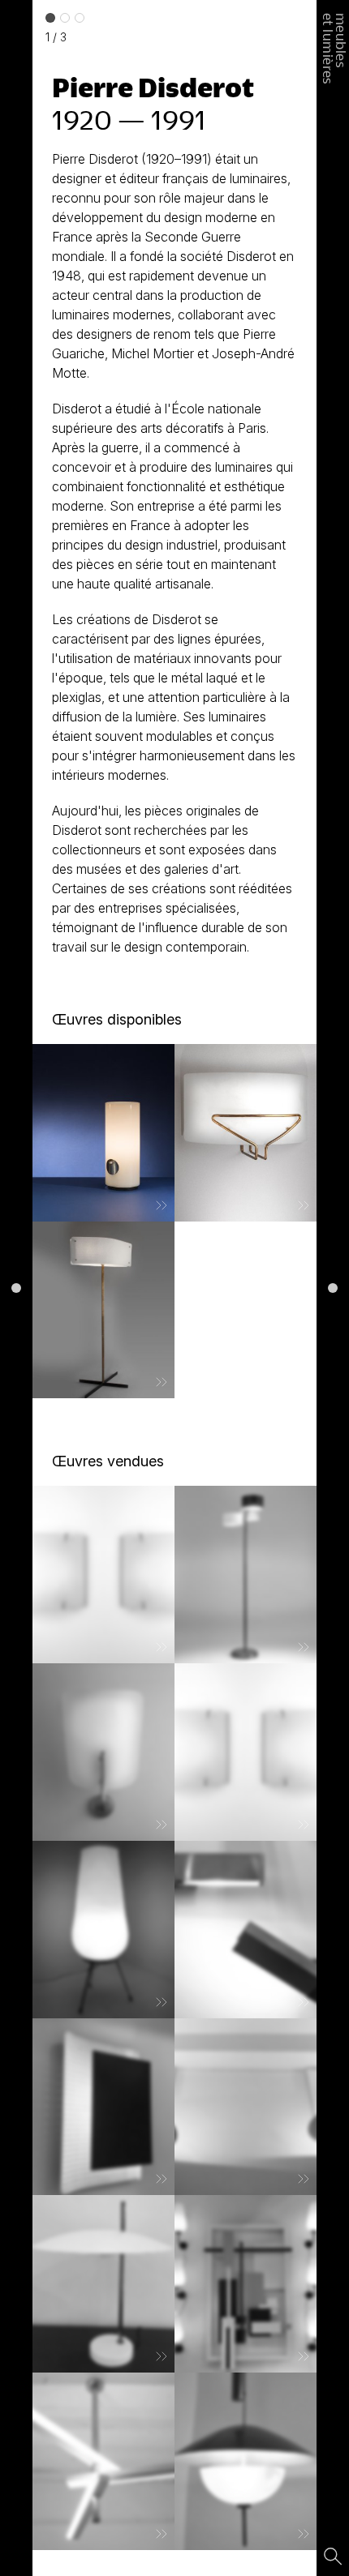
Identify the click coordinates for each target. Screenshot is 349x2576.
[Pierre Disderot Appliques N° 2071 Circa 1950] (103, 1575)
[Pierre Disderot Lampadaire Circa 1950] (103, 1310)
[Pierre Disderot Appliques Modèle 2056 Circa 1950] (103, 1752)
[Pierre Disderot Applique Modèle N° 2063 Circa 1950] (246, 1133)
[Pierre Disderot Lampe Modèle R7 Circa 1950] (103, 1930)
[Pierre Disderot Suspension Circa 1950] (103, 2461)
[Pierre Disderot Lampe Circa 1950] (103, 2284)
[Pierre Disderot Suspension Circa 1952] (246, 2461)
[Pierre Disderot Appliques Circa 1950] (103, 2107)
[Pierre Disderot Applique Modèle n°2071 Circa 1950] (246, 1752)
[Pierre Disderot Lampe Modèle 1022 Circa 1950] (103, 1133)
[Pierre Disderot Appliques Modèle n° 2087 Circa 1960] (246, 1930)
